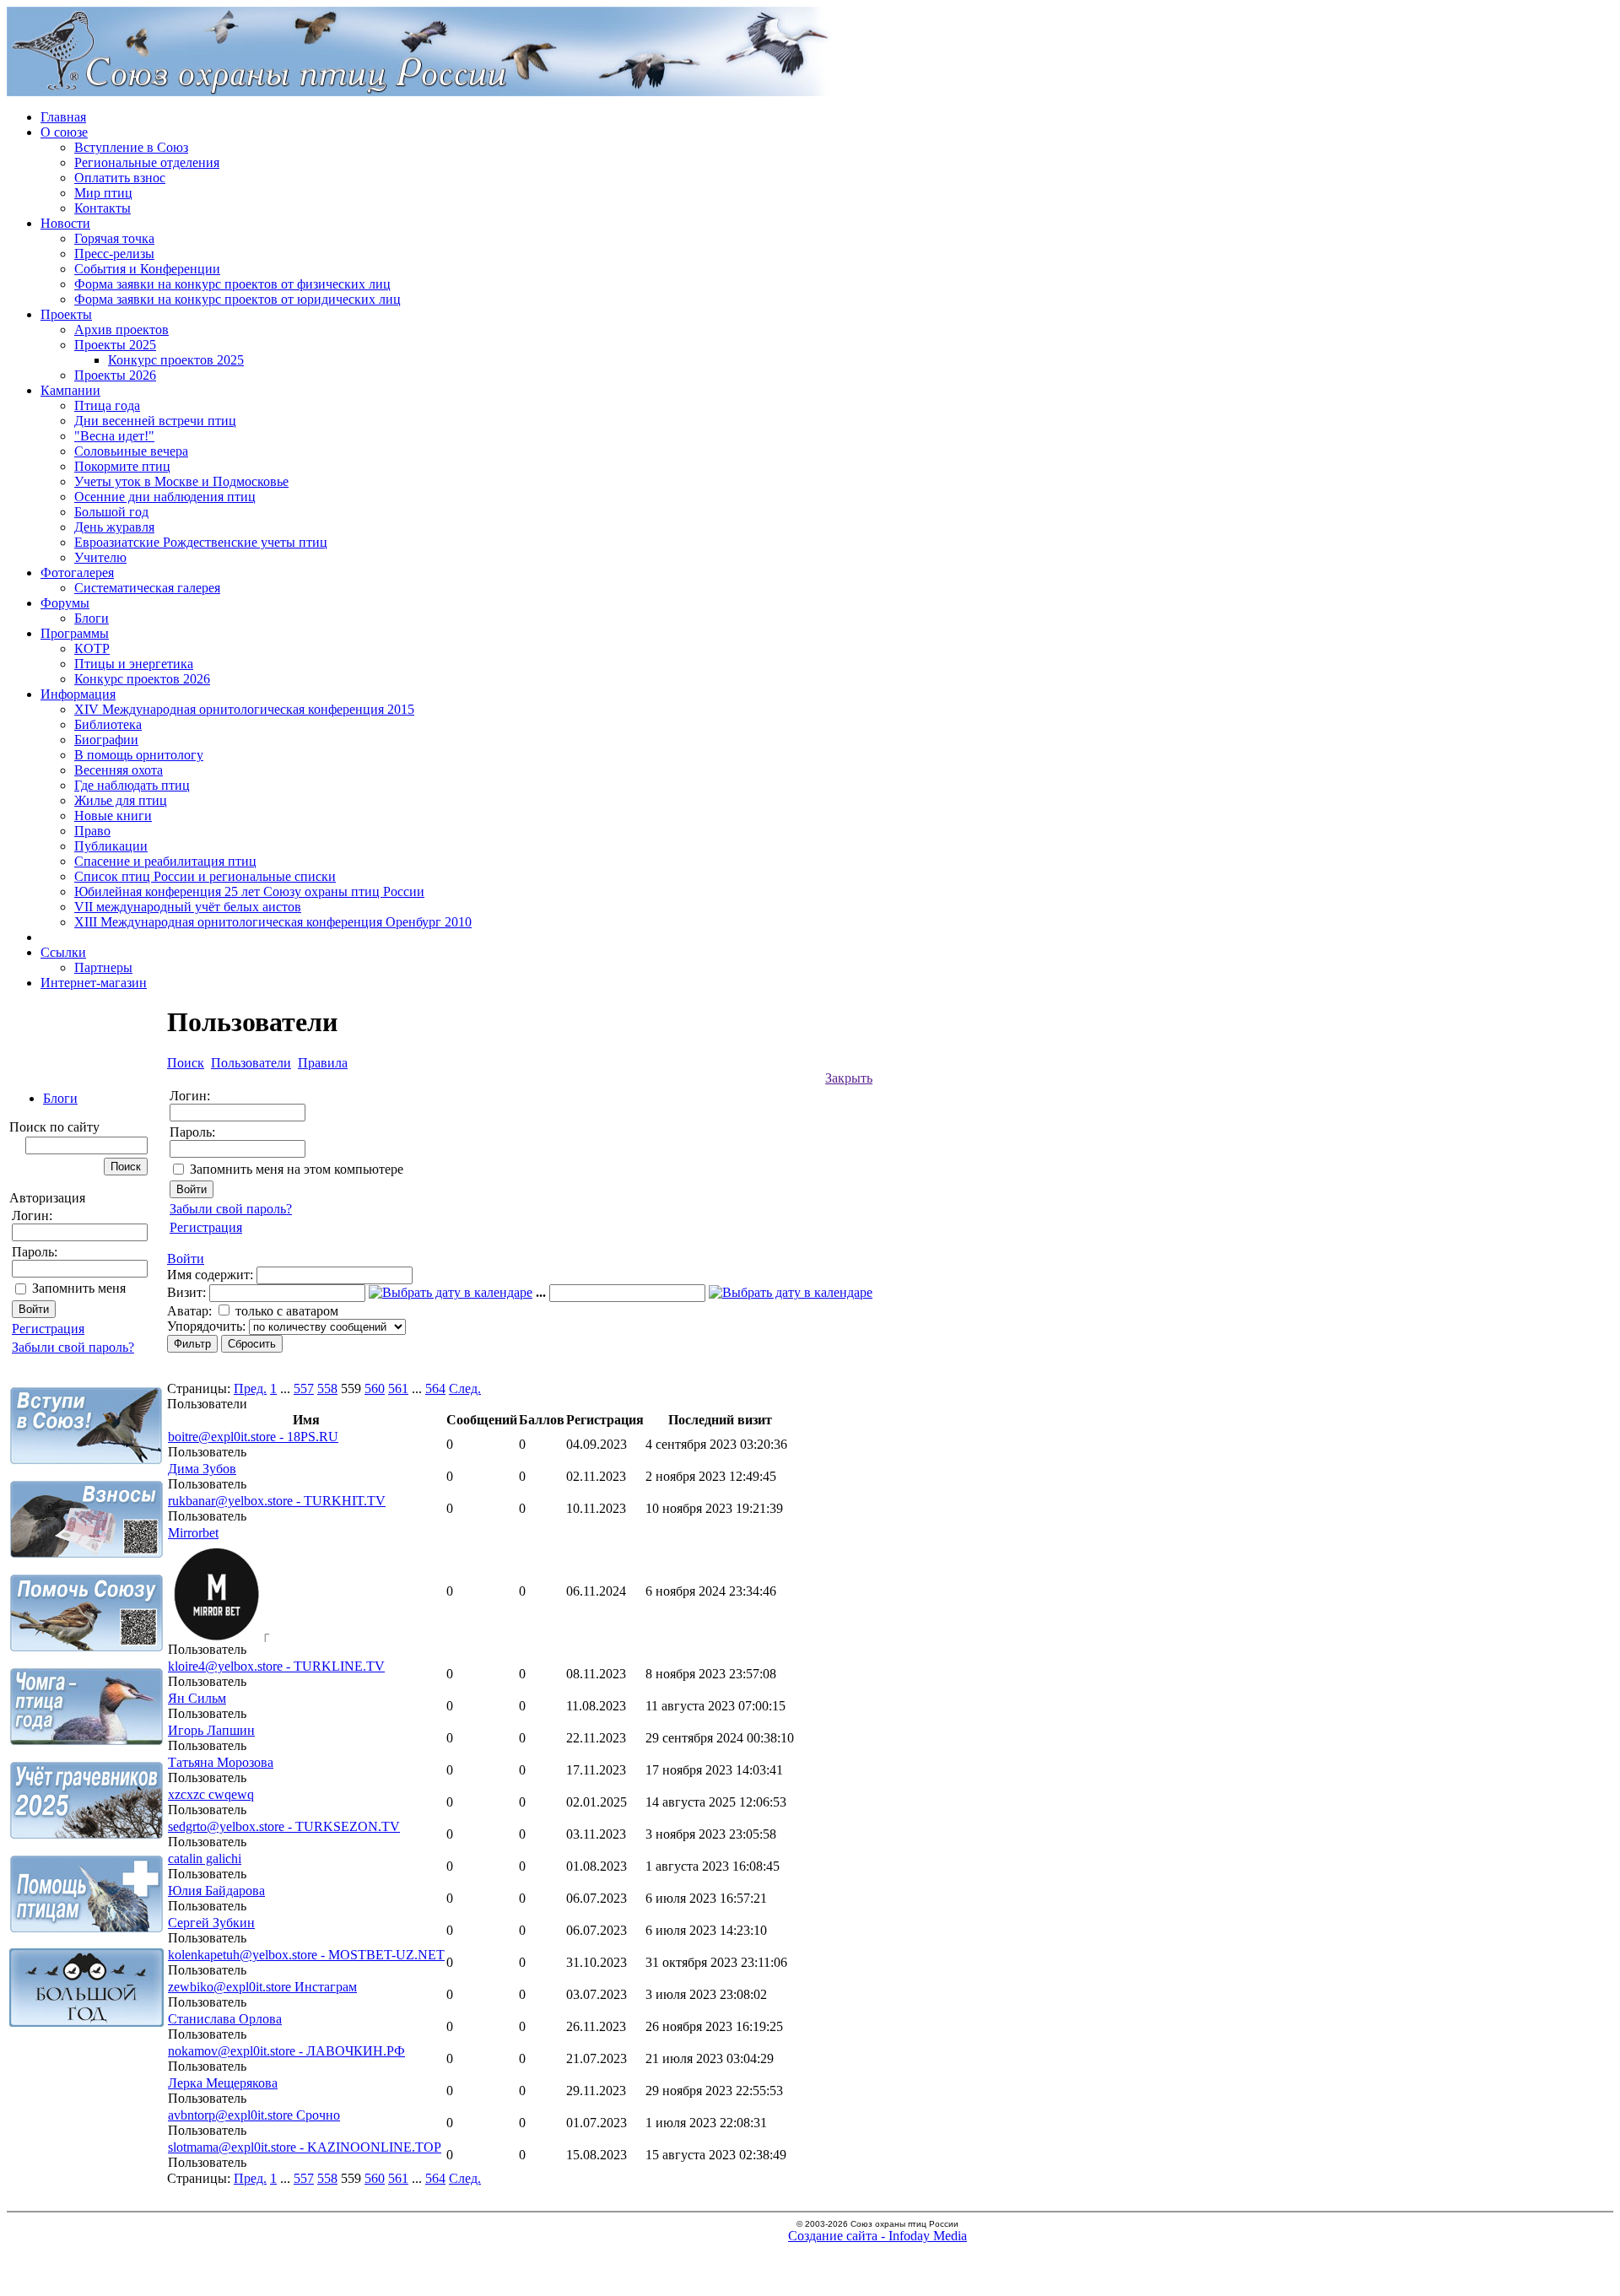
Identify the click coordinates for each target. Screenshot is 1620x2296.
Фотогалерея (77, 573)
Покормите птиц (122, 466)
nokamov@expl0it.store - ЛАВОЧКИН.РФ (286, 2051)
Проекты (66, 314)
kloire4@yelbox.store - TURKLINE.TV (276, 1666)
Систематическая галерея (147, 588)
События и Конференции (147, 269)
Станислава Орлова (225, 2019)
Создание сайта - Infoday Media (877, 2236)
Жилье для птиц (121, 800)
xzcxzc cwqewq (211, 1794)
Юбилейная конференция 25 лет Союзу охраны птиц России (249, 891)
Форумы (65, 603)
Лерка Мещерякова (223, 2083)
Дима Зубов (202, 1469)
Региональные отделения (147, 162)
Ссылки (63, 952)
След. (465, 1388)
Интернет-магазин (94, 983)
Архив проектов (121, 330)
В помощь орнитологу (139, 755)
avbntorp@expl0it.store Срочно (254, 2115)
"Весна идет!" (114, 436)
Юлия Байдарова (216, 1891)
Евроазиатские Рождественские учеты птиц (201, 542)
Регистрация (48, 1329)
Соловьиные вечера (131, 451)
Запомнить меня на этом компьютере (297, 1169)
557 (304, 1388)
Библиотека (108, 724)
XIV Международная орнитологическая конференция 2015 (244, 709)
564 (435, 1388)
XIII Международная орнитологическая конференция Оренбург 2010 (273, 922)
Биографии (106, 740)
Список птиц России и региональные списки (205, 876)
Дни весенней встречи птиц (155, 421)
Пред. (250, 1388)
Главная (63, 117)
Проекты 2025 (115, 345)
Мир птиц (103, 193)
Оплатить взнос (120, 178)
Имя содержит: (210, 1275)
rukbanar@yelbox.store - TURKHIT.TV (277, 1501)
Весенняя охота (119, 770)
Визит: (186, 1292)
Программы (75, 633)
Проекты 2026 (115, 375)
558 (327, 1388)
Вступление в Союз (131, 147)
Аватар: (189, 1311)
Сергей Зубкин (211, 1923)
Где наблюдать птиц (132, 785)
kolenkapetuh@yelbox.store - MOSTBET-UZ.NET (306, 1955)
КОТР (92, 648)
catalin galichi (205, 1858)
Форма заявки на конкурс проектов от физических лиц (232, 284)
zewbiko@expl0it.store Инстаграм (262, 1987)
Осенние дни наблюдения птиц (165, 497)
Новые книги (113, 816)
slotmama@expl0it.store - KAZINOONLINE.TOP (305, 2147)
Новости (65, 223)
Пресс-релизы (114, 254)
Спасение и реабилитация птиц (165, 861)
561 (398, 1388)
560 (375, 1388)
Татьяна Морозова (221, 1762)
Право (92, 831)
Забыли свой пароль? (73, 1347)
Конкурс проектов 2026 (142, 679)
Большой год (111, 512)
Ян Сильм (197, 1698)
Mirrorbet (193, 1533)
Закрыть (849, 1078)
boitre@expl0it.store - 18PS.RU (253, 1437)
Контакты (103, 208)
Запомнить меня (79, 1288)
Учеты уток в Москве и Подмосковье (181, 481)
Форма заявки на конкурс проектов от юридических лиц (238, 299)
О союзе (64, 132)
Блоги (92, 618)
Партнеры (103, 967)
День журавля (114, 527)
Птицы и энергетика (134, 664)
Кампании (70, 390)
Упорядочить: (206, 1326)
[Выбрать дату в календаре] (451, 1292)
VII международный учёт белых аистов (188, 907)
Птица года (107, 405)
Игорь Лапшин (211, 1730)
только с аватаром (287, 1311)
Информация (78, 694)
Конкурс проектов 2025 (176, 360)
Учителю (100, 557)
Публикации (111, 846)
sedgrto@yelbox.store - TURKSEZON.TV (284, 1826)
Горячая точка (114, 238)
